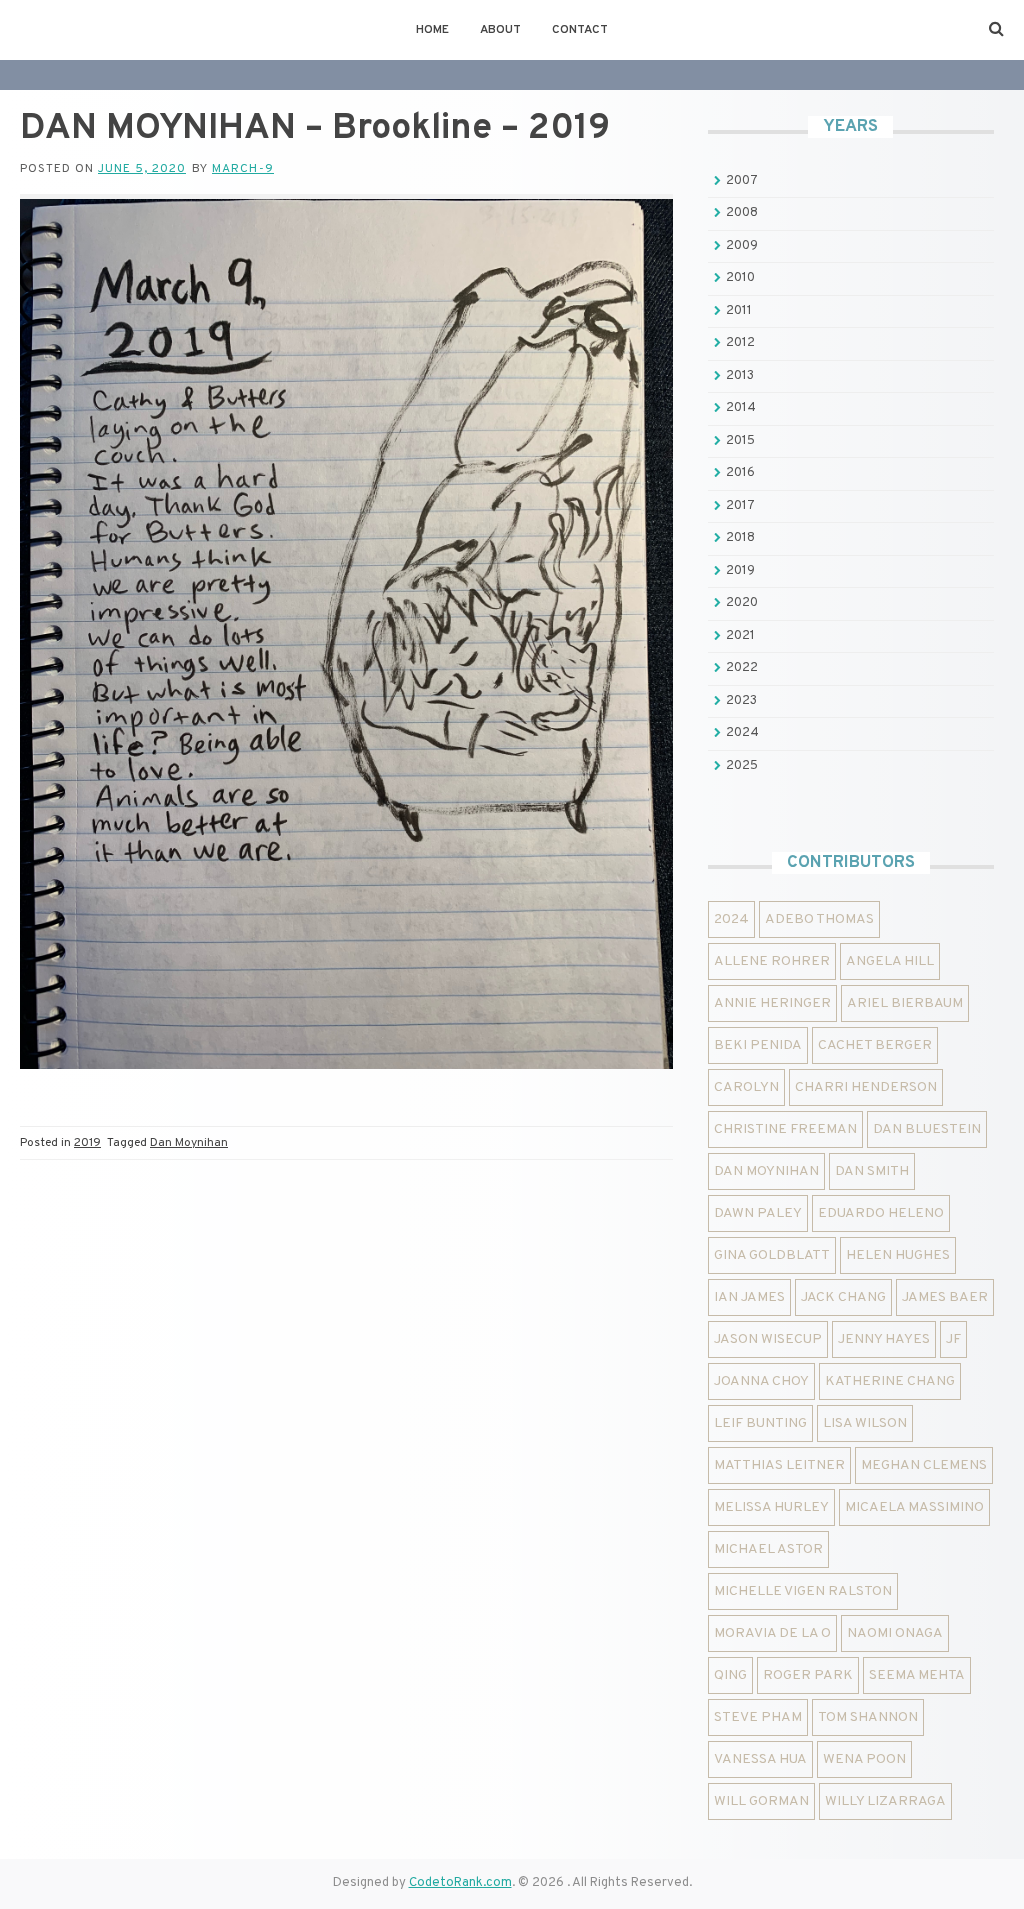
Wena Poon (864, 1759)
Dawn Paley (758, 1213)
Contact (580, 30)
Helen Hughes (898, 1255)
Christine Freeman (785, 1129)
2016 (740, 473)
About (500, 30)
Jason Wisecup (768, 1339)
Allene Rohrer (772, 961)
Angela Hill (890, 961)
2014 (741, 408)
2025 (742, 766)
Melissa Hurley (771, 1507)
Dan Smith (872, 1171)
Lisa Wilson (865, 1423)
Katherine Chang (890, 1381)
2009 (742, 246)
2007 (742, 181)
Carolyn (746, 1087)
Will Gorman (761, 1801)
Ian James (749, 1297)
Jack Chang (843, 1297)
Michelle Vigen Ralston (803, 1591)
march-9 (243, 169)
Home (432, 30)
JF (953, 1339)
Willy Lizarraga (885, 1801)
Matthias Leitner (779, 1465)
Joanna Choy (761, 1381)
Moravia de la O (772, 1633)
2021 (740, 636)
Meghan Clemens (924, 1465)
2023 (741, 701)
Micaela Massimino (914, 1507)
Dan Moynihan (189, 1143)
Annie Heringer (772, 1003)
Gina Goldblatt (772, 1255)
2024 (742, 733)
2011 (739, 311)
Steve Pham (758, 1717)
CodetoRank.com (460, 1883)
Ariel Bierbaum (905, 1003)
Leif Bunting (760, 1423)
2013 (740, 376)
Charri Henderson (866, 1087)
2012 (740, 343)
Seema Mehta (917, 1675)
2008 (742, 213)
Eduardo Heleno (881, 1213)
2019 (87, 1143)
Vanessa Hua (760, 1759)
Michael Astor (768, 1549)
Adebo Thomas (819, 919)
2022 (742, 668)
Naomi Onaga (895, 1633)
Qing (730, 1675)
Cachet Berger (875, 1045)
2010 (740, 278)
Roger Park (808, 1675)
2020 (742, 603)
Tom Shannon (868, 1717)
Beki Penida (758, 1045)
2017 (740, 506)
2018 (740, 538)
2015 (740, 441)
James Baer (945, 1297)
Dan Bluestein (927, 1129)
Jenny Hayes (884, 1339)
